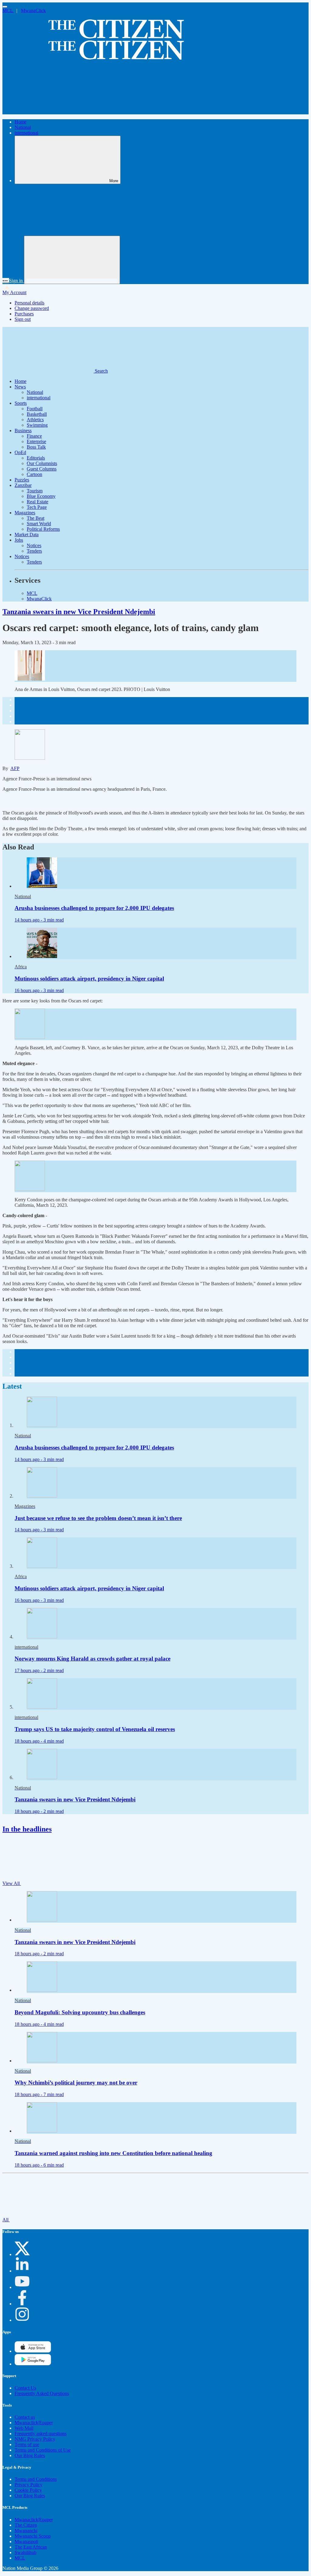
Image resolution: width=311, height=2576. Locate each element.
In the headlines (27, 1829)
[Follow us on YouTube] (22, 2287)
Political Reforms (43, 529)
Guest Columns (42, 469)
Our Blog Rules (30, 2455)
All (6, 2220)
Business (23, 430)
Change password (32, 308)
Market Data (27, 535)
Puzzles (22, 480)
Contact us (25, 2417)
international (26, 133)
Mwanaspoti (26, 2541)
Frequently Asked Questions (42, 2393)
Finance (34, 436)
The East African (31, 2547)
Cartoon (34, 474)
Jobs (19, 540)
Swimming (37, 425)
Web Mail (24, 2428)
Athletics (35, 420)
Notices (34, 545)
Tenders (34, 551)
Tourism (35, 491)
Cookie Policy (28, 2490)
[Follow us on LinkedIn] (22, 2271)
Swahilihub (26, 2552)
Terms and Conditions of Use (43, 2450)
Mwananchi (26, 2531)
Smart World (39, 524)
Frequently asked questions (41, 2434)
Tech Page (37, 507)
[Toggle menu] (5, 7)
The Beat (36, 518)
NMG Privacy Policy (35, 2439)
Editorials (36, 458)
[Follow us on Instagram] (22, 2320)
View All (12, 1883)
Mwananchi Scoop (33, 2536)
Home (21, 122)
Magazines (25, 513)
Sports (21, 403)
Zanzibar (23, 485)
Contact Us (25, 2388)
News (20, 387)
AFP (15, 768)
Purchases (24, 314)
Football (35, 409)
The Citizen (26, 2525)
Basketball (37, 414)
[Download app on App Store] (33, 2364)
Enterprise (36, 441)
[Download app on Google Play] (33, 2351)
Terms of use (27, 2444)
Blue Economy (41, 496)
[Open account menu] (72, 260)
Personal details (29, 303)
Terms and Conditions (36, 2479)
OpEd (20, 452)
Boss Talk (36, 447)
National (23, 127)
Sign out (23, 319)
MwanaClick (33, 10)
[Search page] (48, 111)
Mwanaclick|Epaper (34, 2423)
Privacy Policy (29, 2485)
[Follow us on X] (22, 2254)
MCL (8, 10)
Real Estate (38, 502)
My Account (14, 292)
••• (6, 281)
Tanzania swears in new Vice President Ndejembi (79, 612)
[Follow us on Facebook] (22, 2304)
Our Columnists (42, 463)
